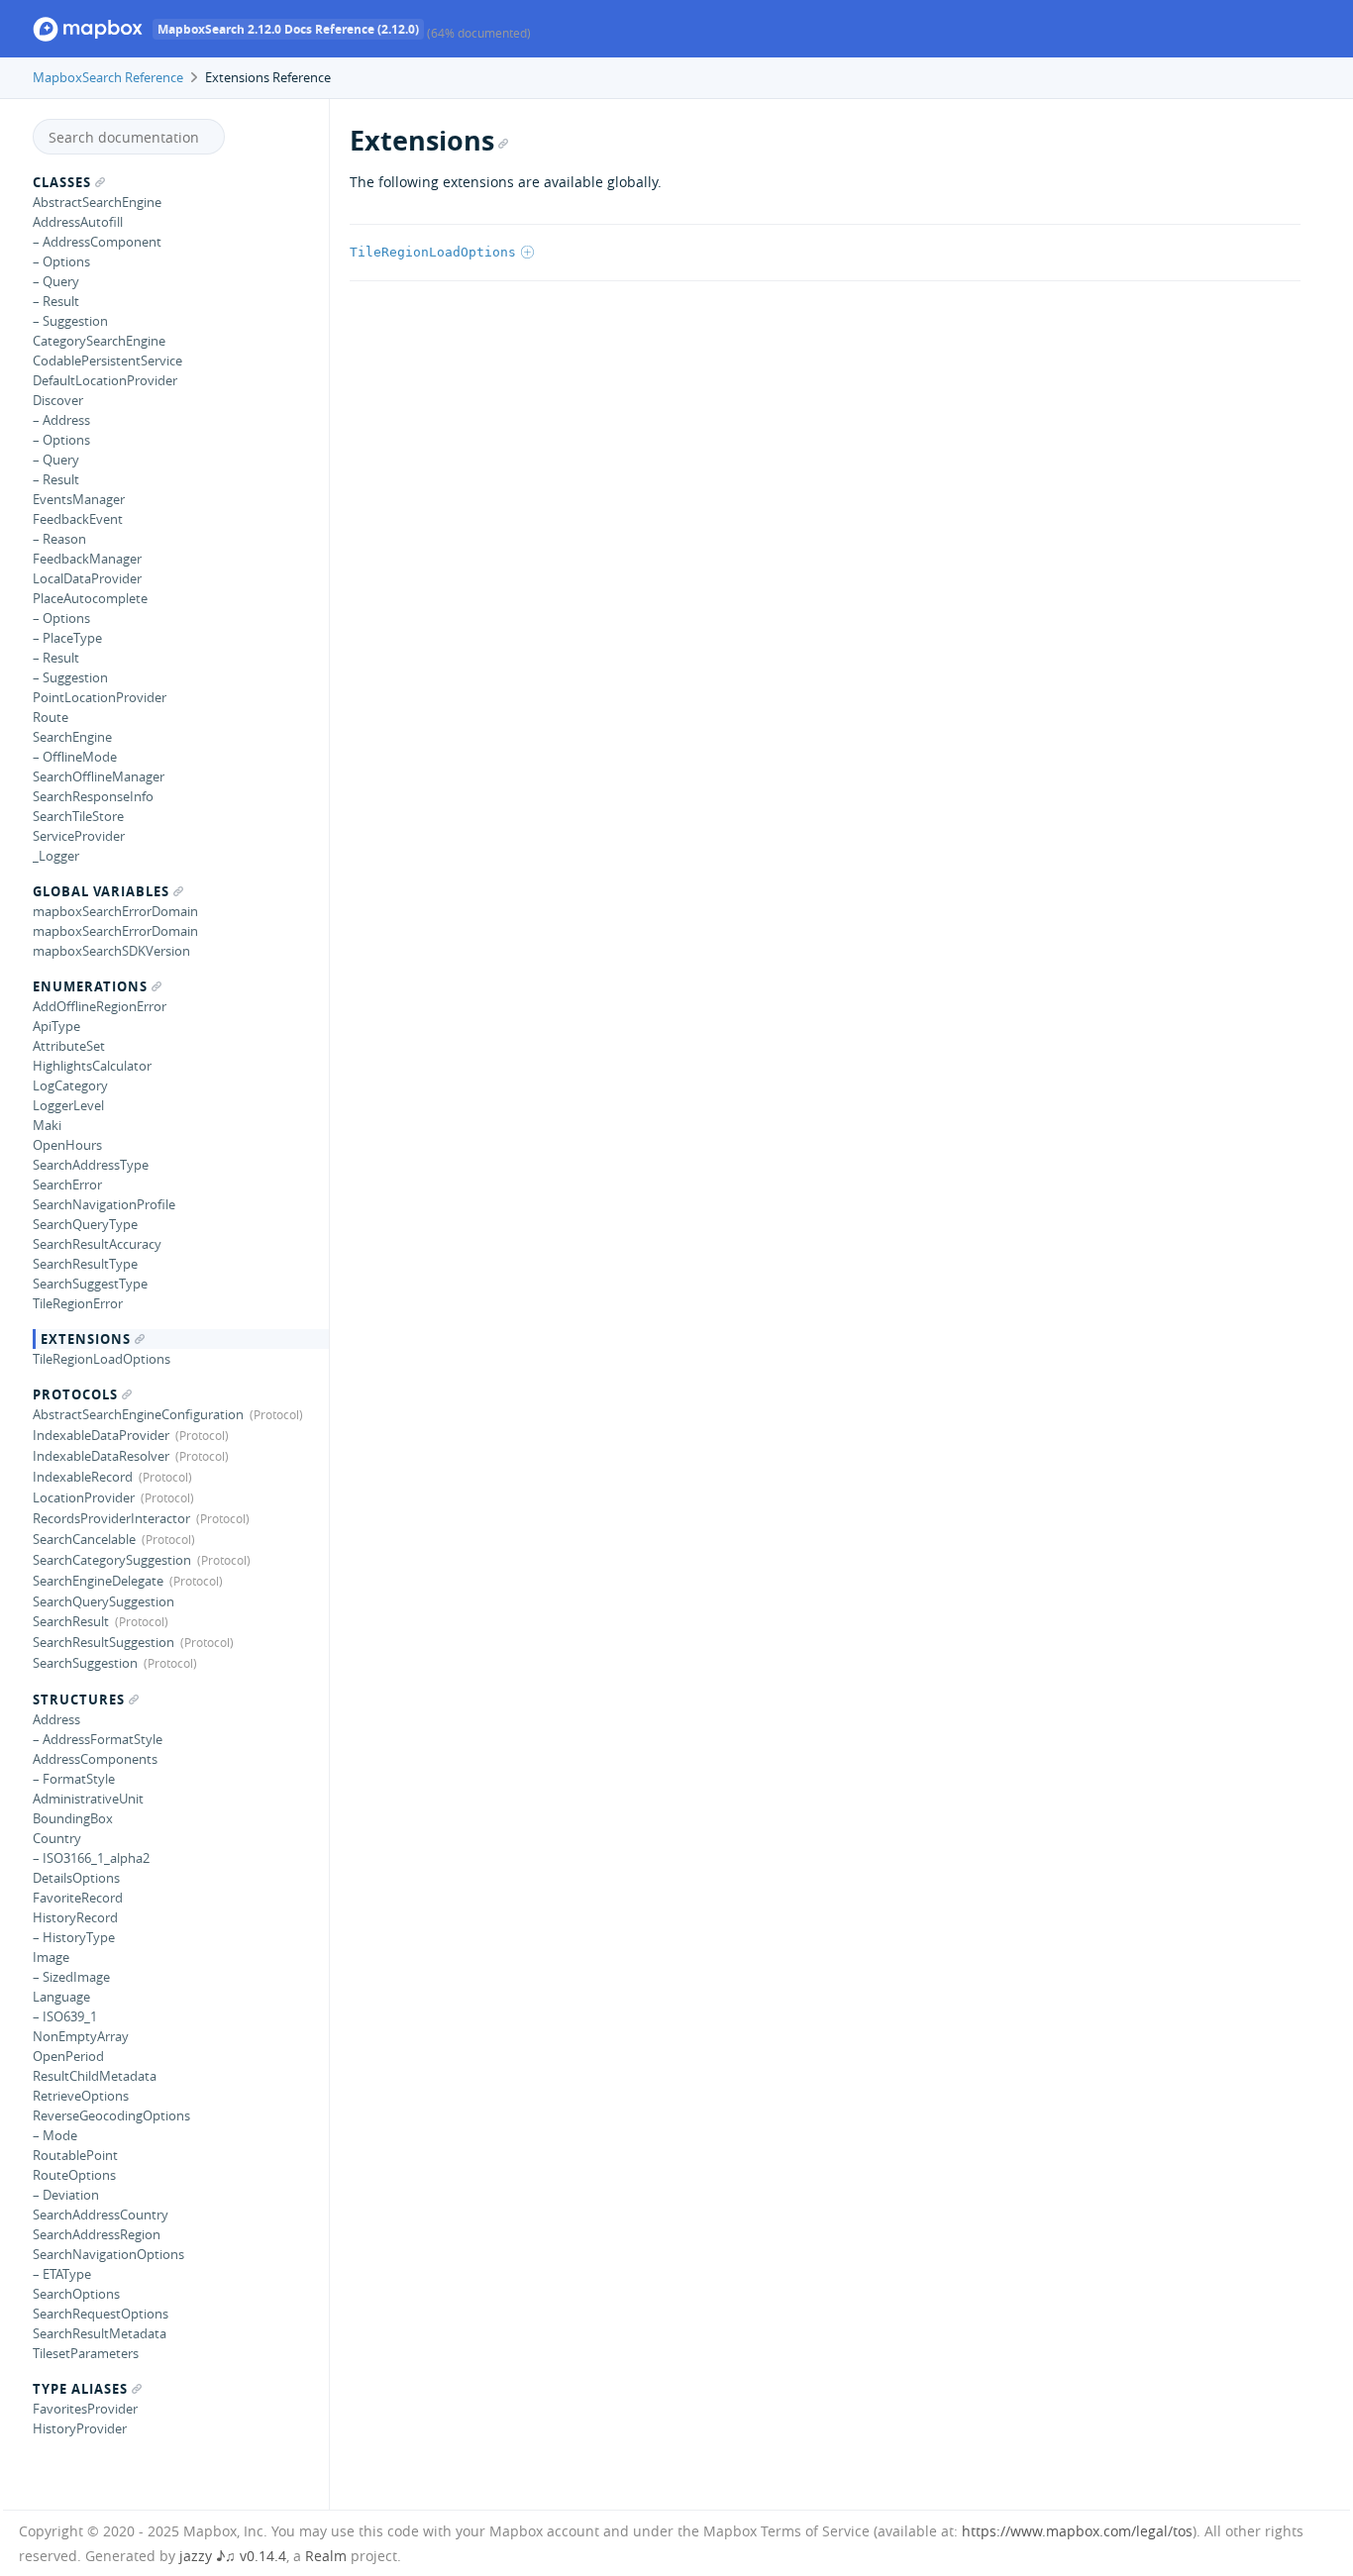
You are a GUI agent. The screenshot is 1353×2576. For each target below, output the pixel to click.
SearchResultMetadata (100, 2333)
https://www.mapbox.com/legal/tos (1077, 2531)
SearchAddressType (91, 1165)
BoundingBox (73, 1818)
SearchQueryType (85, 1224)
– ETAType (62, 2274)
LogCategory (70, 1085)
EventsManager (79, 499)
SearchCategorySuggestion (112, 1560)
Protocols (75, 1394)
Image (51, 1957)
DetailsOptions (76, 1878)
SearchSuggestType (90, 1284)
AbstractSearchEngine (97, 202)
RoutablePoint (75, 2155)
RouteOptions (74, 2175)
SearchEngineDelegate (98, 1581)
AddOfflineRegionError (100, 1006)
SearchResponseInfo (93, 796)
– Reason (59, 539)
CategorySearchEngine (99, 341)
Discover (58, 400)
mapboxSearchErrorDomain (115, 911)
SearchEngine (72, 737)
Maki (47, 1125)
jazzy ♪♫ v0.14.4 (233, 2556)
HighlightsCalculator (92, 1066)
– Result (56, 301)
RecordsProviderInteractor (111, 1518)
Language (61, 1997)
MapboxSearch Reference (108, 77)
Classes (62, 182)
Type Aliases (80, 2389)
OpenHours (67, 1145)
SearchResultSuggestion (104, 1642)
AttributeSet (69, 1046)
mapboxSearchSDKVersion (111, 951)
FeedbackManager (87, 559)
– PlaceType (67, 638)
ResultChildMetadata (95, 2076)
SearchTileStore (78, 816)
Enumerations (90, 986)
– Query (56, 281)
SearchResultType (85, 1264)
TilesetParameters (86, 2353)
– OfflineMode (75, 757)
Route (51, 717)
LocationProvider (84, 1497)
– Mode (55, 2135)
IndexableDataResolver (101, 1456)
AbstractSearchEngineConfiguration (138, 1414)
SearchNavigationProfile (104, 1204)
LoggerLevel (68, 1105)
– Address (61, 420)
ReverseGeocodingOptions (111, 2115)
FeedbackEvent (78, 519)
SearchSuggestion (85, 1663)
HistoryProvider (80, 2428)
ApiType (56, 1026)
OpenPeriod (68, 2056)
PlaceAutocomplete (90, 598)
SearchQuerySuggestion (104, 1601)
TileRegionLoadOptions (102, 1359)
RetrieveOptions (81, 2096)
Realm (326, 2556)
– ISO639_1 (65, 2016)
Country (57, 1838)
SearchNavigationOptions (108, 2254)
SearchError (67, 1185)
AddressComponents (95, 1759)
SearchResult (71, 1621)
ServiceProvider (79, 836)
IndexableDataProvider (101, 1435)
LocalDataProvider (87, 578)
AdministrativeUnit (88, 1799)
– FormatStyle (74, 1779)
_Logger (56, 856)
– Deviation (66, 2195)
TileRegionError (78, 1303)
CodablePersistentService (107, 361)
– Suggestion (70, 321)
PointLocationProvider (100, 697)
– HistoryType (74, 1937)
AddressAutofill (78, 222)
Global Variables (101, 891)
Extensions (86, 1339)
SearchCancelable (84, 1539)
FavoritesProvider (85, 2409)
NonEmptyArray (81, 2036)
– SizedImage (71, 1977)
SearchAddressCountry (101, 2215)
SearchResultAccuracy (97, 1244)
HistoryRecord (75, 1917)
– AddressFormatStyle (98, 1739)
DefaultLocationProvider (105, 380)
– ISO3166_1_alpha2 (91, 1858)
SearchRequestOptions (101, 2314)
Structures (79, 1700)
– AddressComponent (97, 242)
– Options (61, 261)
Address (56, 1719)
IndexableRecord (83, 1477)
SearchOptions (76, 2294)
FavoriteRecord (78, 1898)
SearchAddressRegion (97, 2234)
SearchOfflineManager (99, 776)
